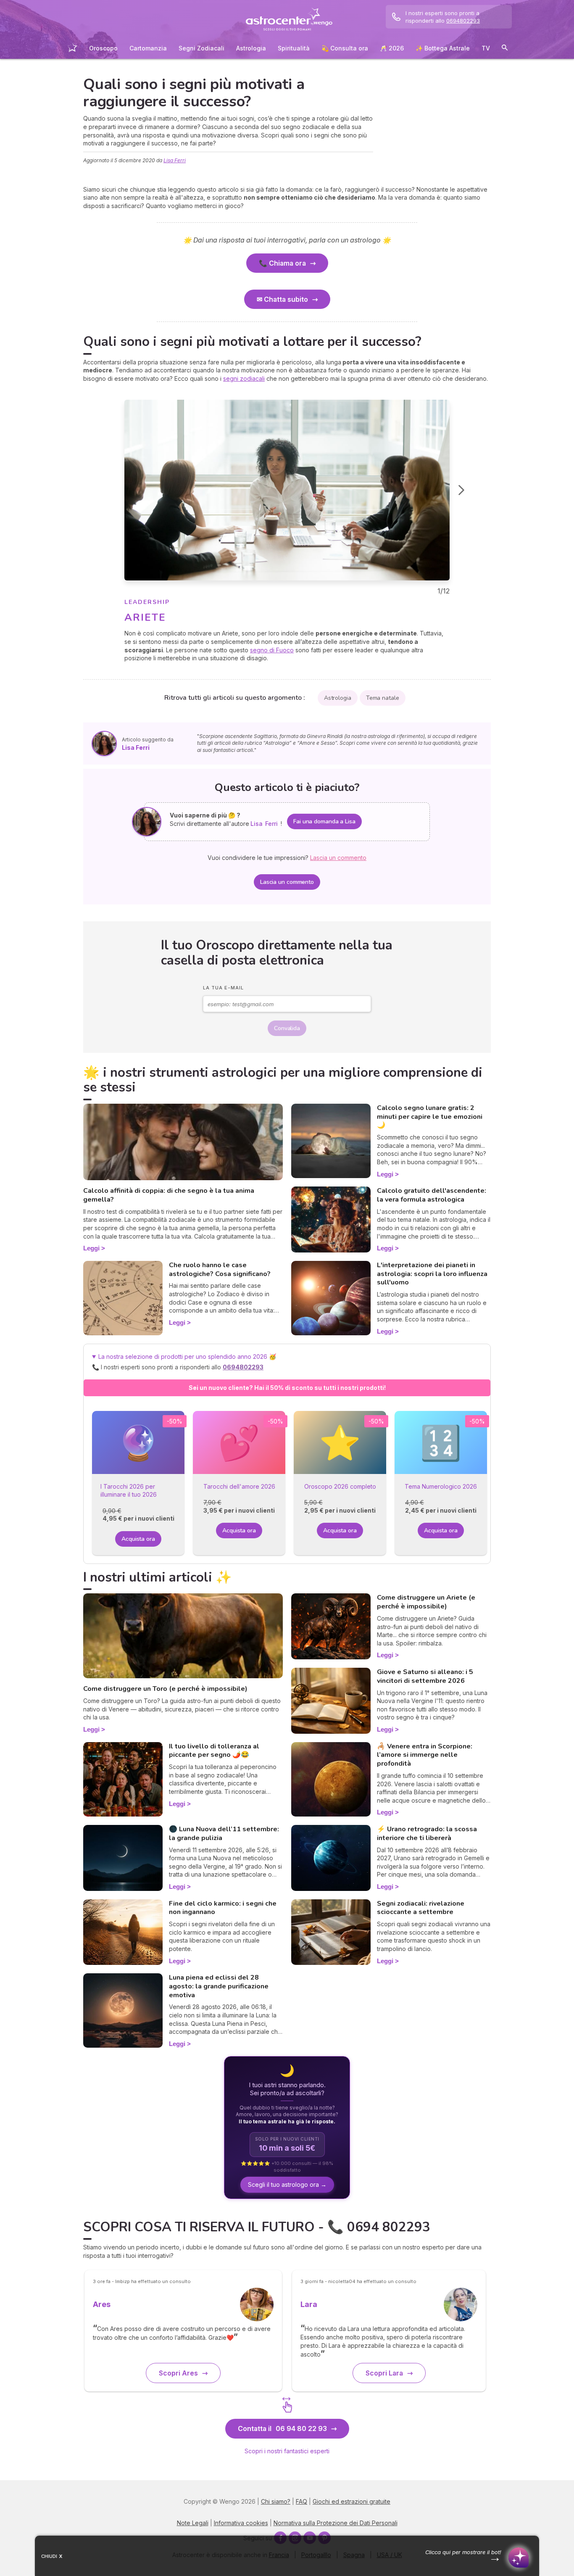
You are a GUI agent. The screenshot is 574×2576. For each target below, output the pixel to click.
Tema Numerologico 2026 (441, 1486)
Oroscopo (103, 48)
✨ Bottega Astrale (443, 48)
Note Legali (193, 2523)
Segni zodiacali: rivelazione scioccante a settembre (421, 1908)
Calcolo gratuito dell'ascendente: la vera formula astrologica (432, 1195)
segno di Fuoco (272, 650)
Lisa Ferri (175, 160)
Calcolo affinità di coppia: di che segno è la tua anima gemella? (169, 1195)
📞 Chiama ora (282, 263)
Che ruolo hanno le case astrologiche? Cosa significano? (220, 1270)
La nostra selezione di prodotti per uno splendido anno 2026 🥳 (191, 1362)
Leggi (91, 1248)
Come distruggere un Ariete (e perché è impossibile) (426, 1602)
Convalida (287, 1028)
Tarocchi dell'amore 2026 (239, 1486)
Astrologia (251, 48)
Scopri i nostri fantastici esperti (287, 2451)
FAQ (301, 2501)
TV (486, 48)
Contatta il (282, 2428)
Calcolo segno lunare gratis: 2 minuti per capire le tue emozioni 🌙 (430, 1117)
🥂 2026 (392, 48)
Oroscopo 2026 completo (340, 1486)
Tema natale (383, 698)
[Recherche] (505, 49)
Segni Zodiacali (201, 48)
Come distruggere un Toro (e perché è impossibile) (165, 1689)
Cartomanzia (148, 48)
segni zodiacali (244, 378)
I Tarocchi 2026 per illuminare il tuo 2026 (129, 1491)
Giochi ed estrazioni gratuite (352, 2501)
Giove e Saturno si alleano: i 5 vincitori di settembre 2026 (425, 1676)
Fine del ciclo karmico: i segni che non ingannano (223, 1908)
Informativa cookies (241, 2523)
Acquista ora (138, 1539)
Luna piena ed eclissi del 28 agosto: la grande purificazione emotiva (219, 1986)
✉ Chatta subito (282, 299)
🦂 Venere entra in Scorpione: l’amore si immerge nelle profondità (425, 1755)
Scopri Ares (178, 2373)
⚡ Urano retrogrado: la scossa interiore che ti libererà (427, 1834)
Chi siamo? (276, 2501)
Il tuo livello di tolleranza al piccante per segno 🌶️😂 (214, 1751)
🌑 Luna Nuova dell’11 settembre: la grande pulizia (224, 1834)
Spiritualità (294, 48)
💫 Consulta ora (345, 48)
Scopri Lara (384, 2373)
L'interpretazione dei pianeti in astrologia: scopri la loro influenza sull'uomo (432, 1274)
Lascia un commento (287, 882)
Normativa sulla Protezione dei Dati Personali (336, 2523)
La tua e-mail (223, 988)
